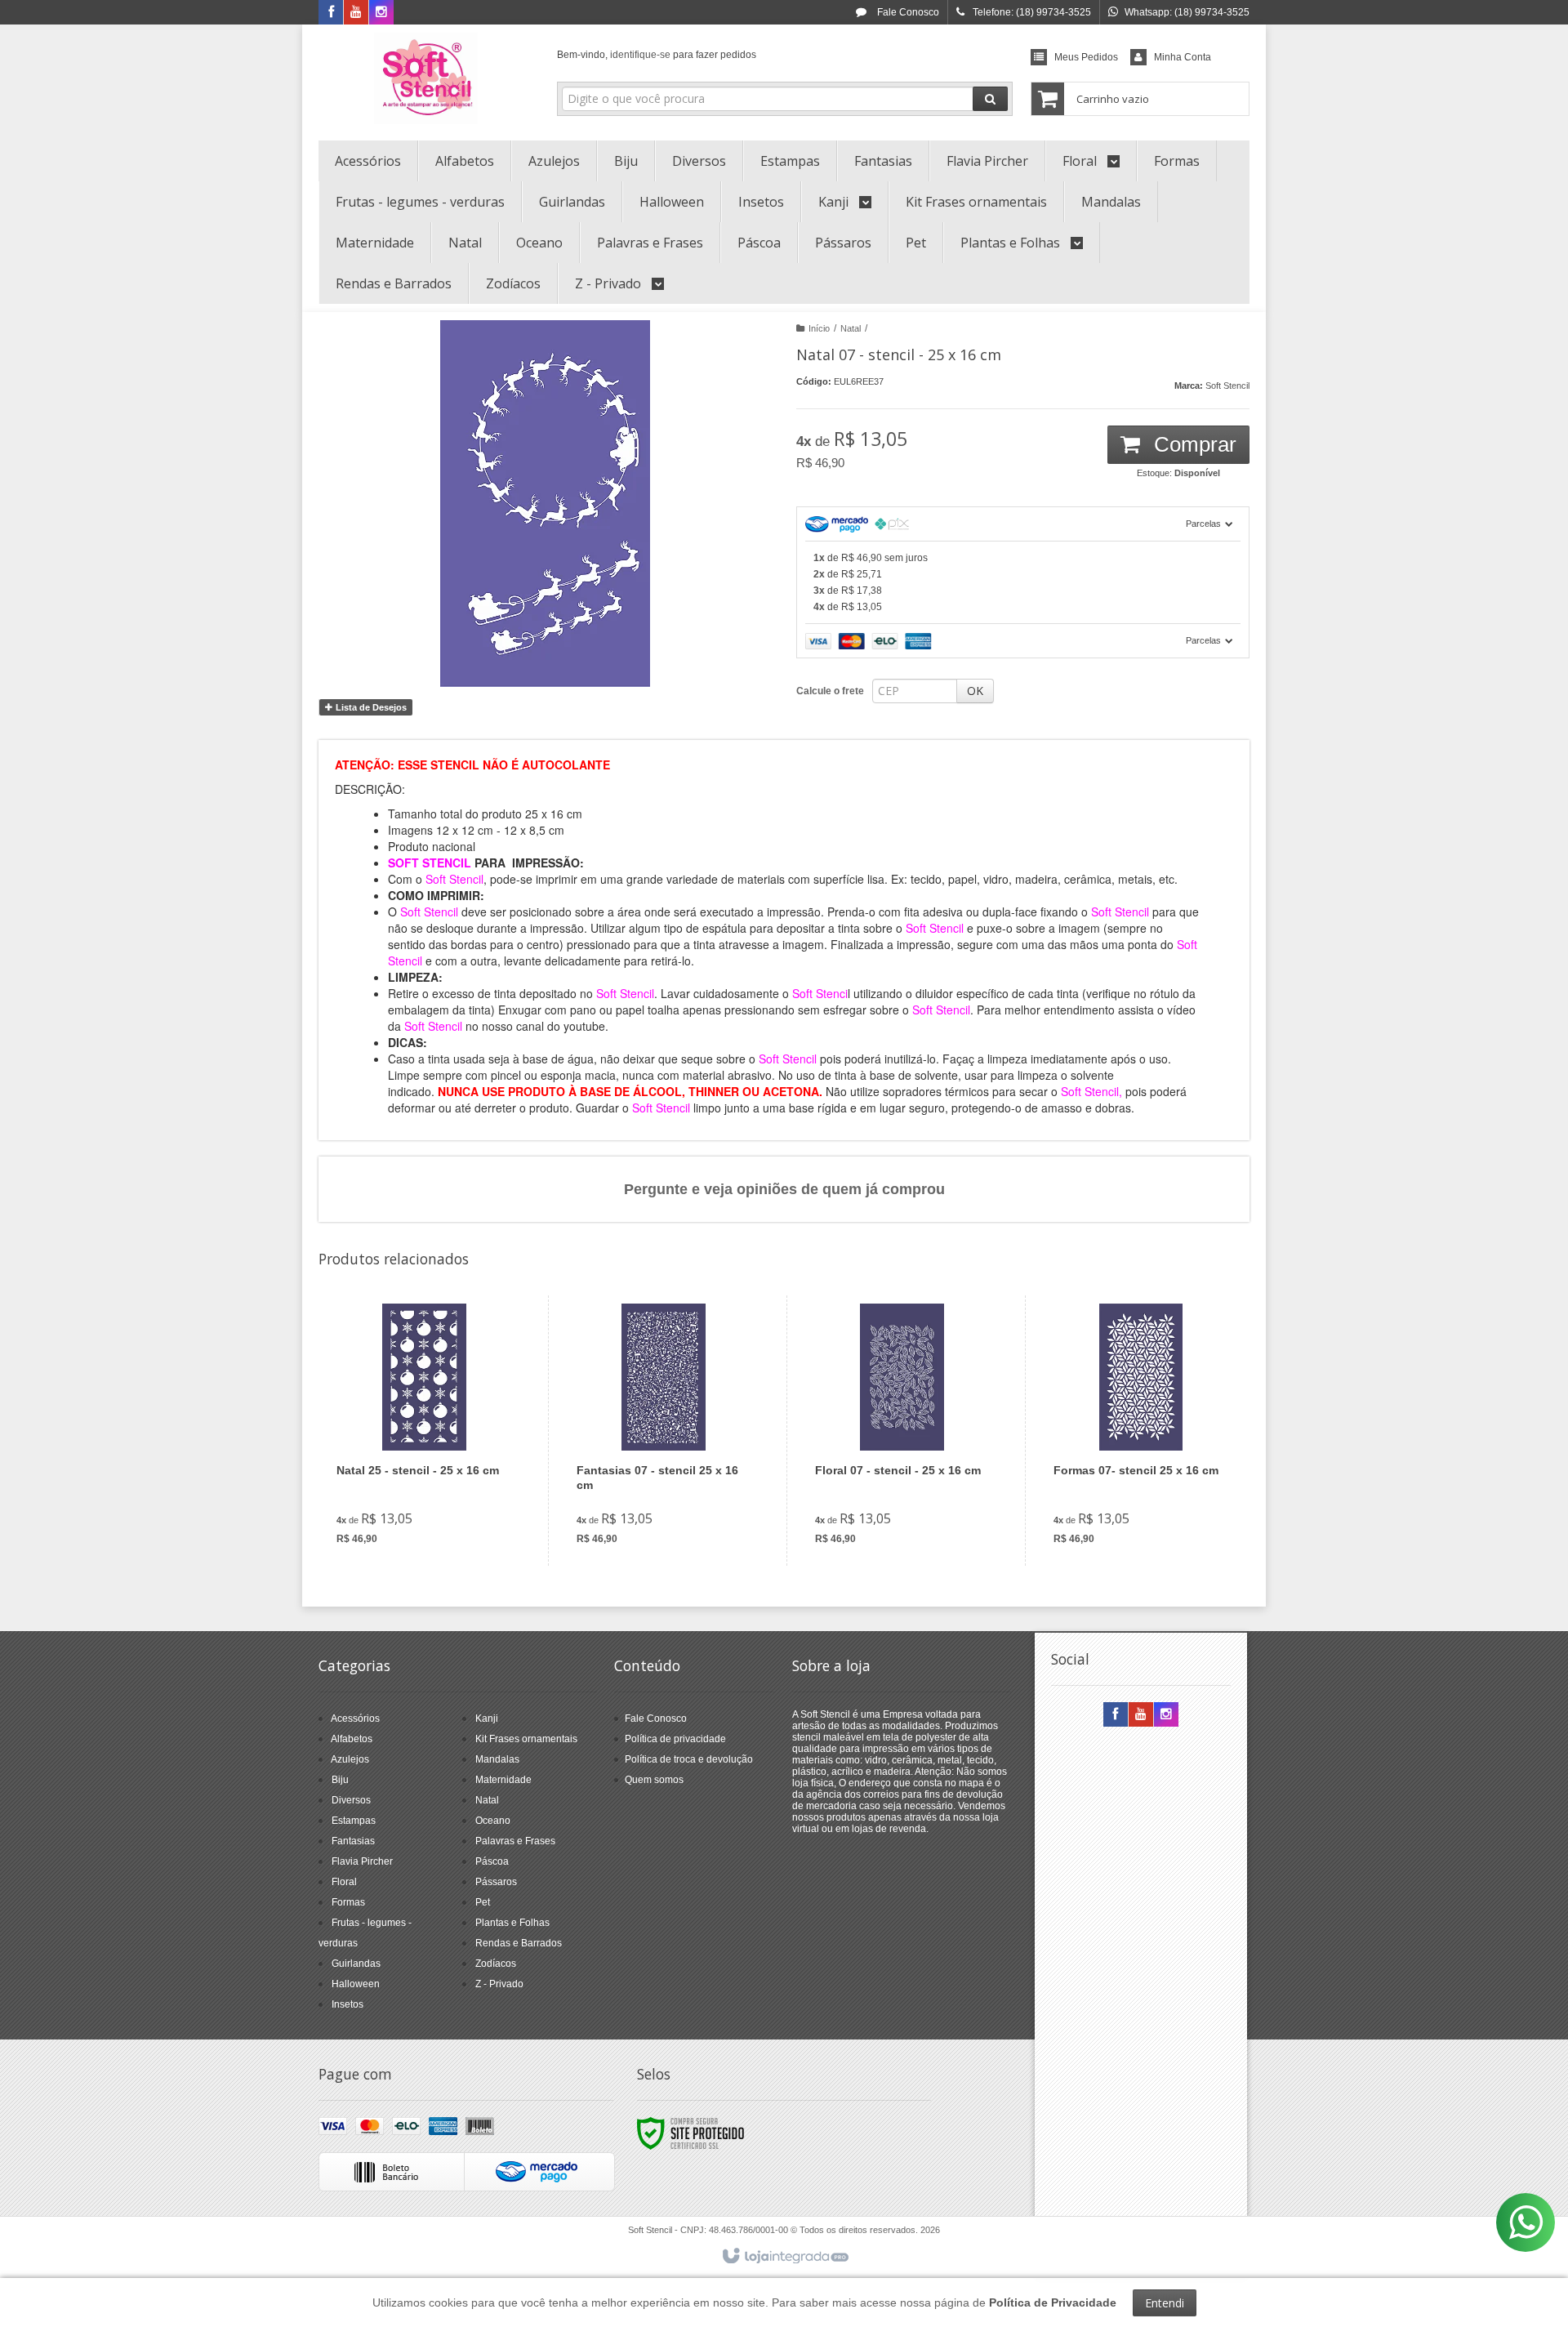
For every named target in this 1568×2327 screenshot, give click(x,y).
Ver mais (434, 1491)
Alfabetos (352, 1739)
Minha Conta (1183, 57)
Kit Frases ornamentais (526, 1739)
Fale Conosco (907, 12)
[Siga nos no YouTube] (1141, 1715)
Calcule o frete (830, 691)
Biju (340, 1780)
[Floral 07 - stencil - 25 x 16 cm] (902, 1431)
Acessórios (355, 1719)
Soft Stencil (1227, 386)
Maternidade (503, 1780)
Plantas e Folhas (512, 1923)
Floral (344, 1882)
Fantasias (353, 1841)
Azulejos (350, 1759)
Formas (348, 1902)
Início (819, 328)
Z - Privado (499, 1984)
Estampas (354, 1821)
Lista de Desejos (370, 707)
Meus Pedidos (1086, 57)
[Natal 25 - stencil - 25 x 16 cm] (424, 1431)
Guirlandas (356, 1964)
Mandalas (497, 1759)
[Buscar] (990, 99)
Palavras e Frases (515, 1841)
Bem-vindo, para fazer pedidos (657, 55)
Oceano (493, 1821)
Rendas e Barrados (519, 1943)
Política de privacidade (675, 1739)
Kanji (487, 1719)
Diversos (351, 1800)
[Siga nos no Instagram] (381, 13)
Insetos (347, 2004)
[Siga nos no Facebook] (331, 13)
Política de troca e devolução (689, 1759)
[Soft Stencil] (426, 78)
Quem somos (654, 1780)
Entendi (1165, 2303)
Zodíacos (496, 1964)
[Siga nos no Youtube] (356, 13)
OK (975, 691)
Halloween (356, 1984)
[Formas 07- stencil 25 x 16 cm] (1140, 1431)
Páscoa (492, 1861)
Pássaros (496, 1882)
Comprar (1192, 444)
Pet (483, 1902)
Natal (851, 328)
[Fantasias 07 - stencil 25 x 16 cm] (664, 1431)
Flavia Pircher (362, 1861)
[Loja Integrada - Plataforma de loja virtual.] (784, 2257)
